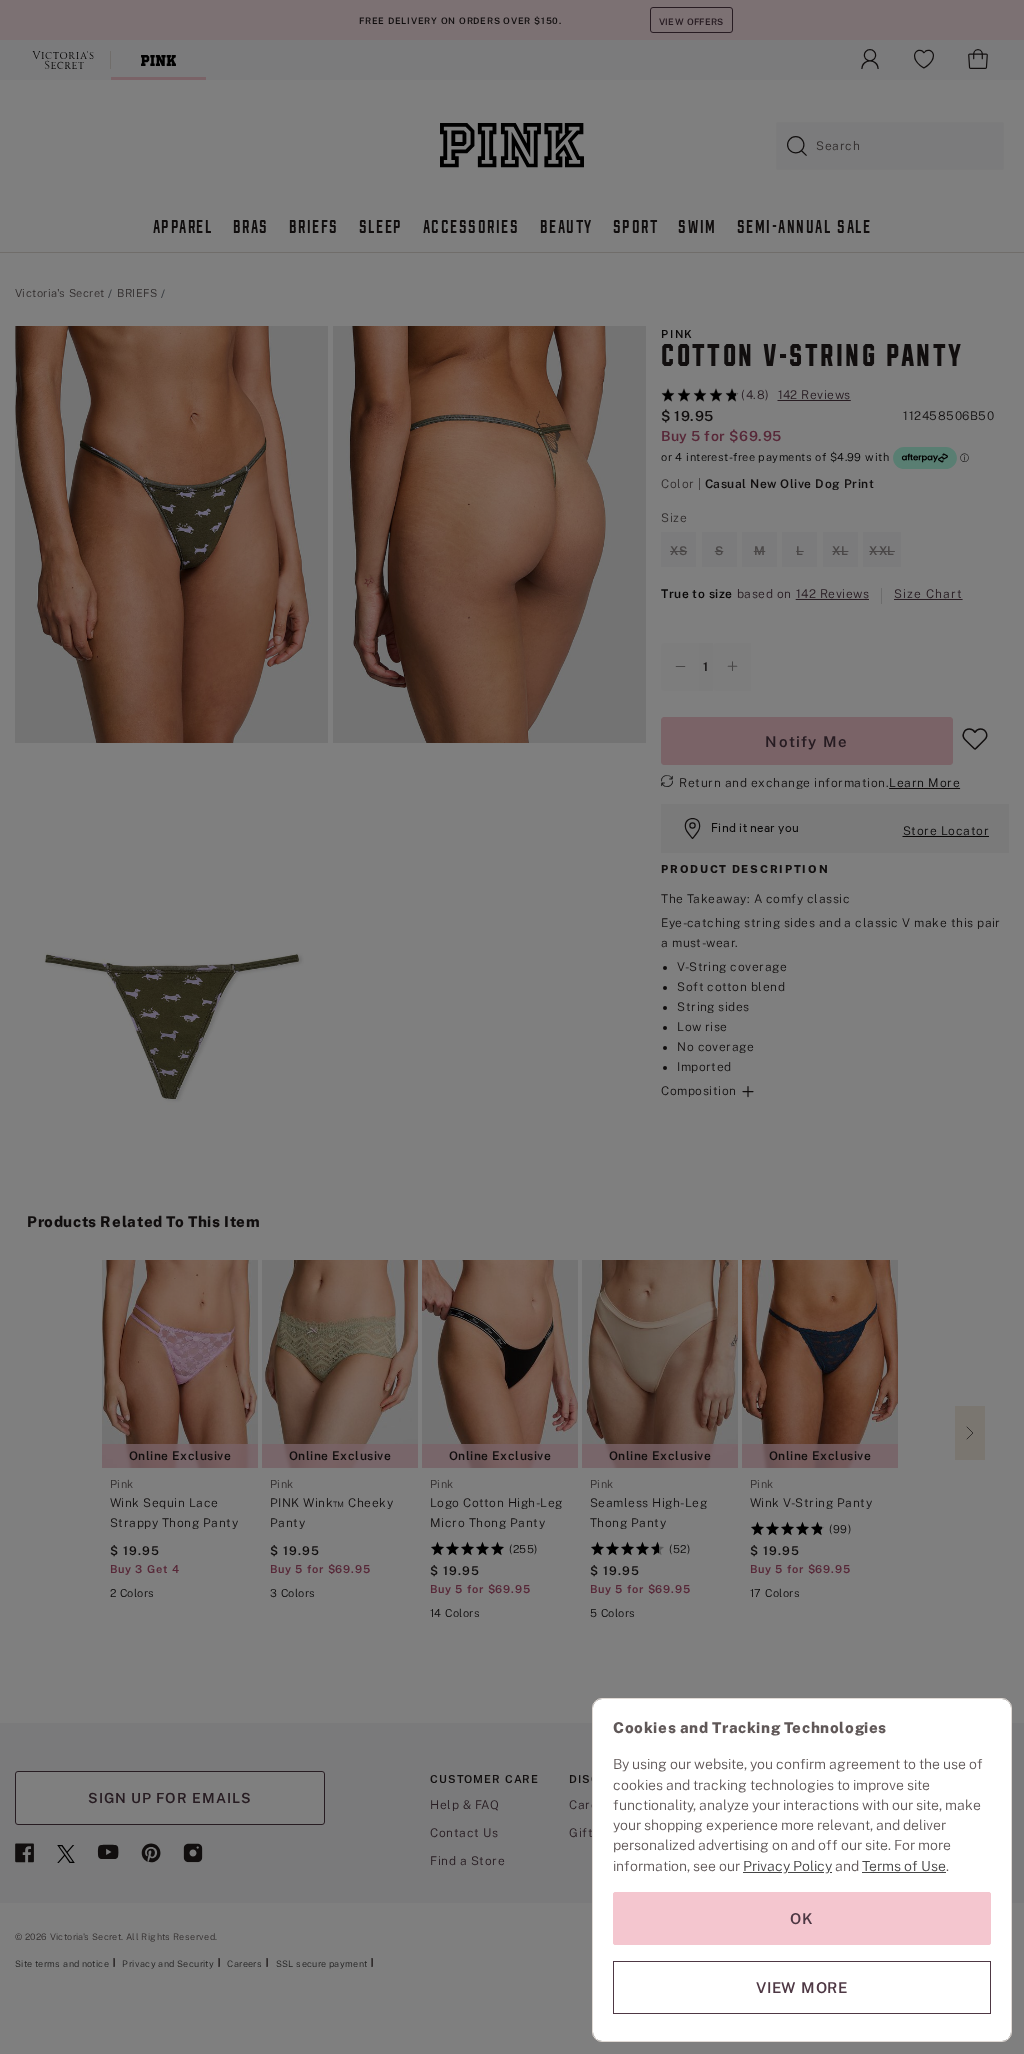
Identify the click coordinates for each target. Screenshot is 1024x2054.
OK (802, 1918)
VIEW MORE (802, 1987)
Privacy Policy (787, 1866)
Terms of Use (904, 1866)
